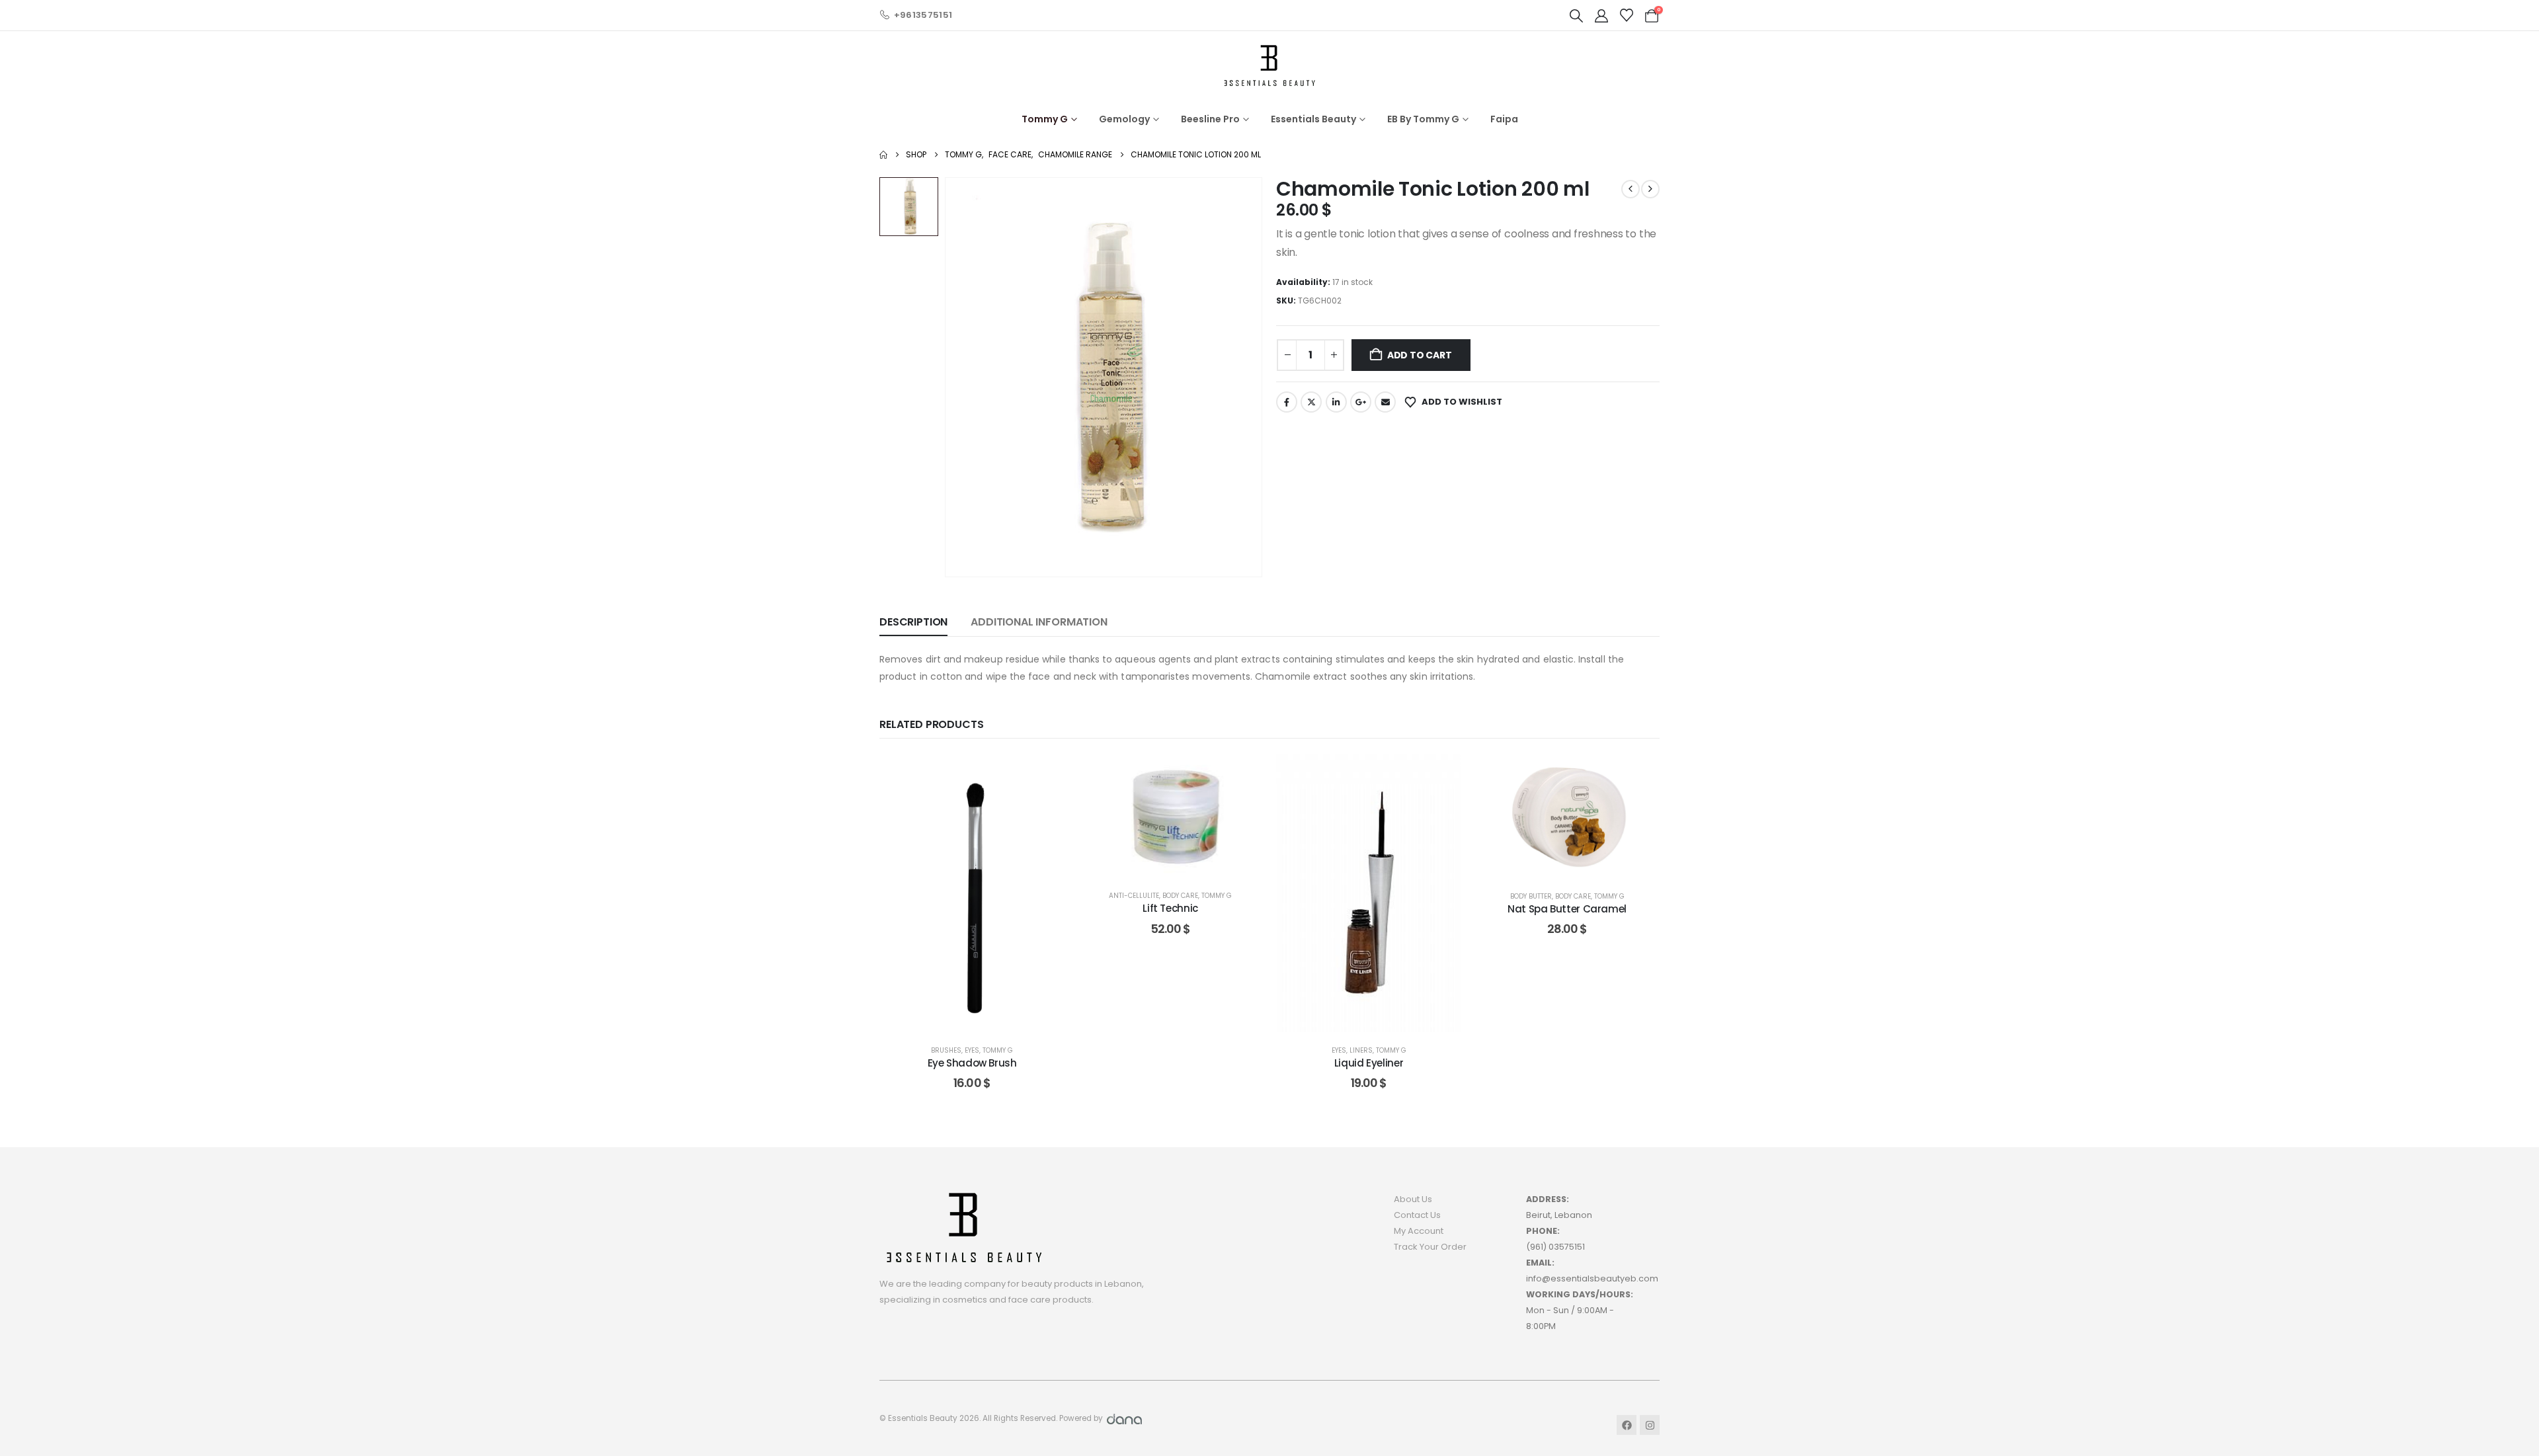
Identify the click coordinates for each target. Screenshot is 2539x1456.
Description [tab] (913, 622)
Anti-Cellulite (1134, 896)
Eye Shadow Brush (972, 1063)
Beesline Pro (1210, 119)
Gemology (1124, 119)
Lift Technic (1170, 908)
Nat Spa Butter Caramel (1567, 909)
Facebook (1287, 402)
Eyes (972, 1050)
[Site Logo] (1269, 65)
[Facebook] (1627, 1425)
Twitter (1311, 402)
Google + (1361, 402)
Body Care (1180, 896)
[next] (1650, 189)
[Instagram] (1650, 1425)
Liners (1361, 1050)
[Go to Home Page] (883, 155)
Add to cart (1420, 355)
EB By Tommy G (1423, 119)
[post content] (972, 893)
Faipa (1504, 119)
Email (1385, 402)
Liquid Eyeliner (1369, 1063)
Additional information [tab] (1039, 622)
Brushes (946, 1050)
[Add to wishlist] (1045, 774)
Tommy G (1045, 119)
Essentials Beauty (1313, 119)
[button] (1576, 16)
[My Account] (1601, 16)
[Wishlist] (1627, 15)
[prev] (1631, 189)
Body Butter (1531, 896)
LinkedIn (1336, 402)
